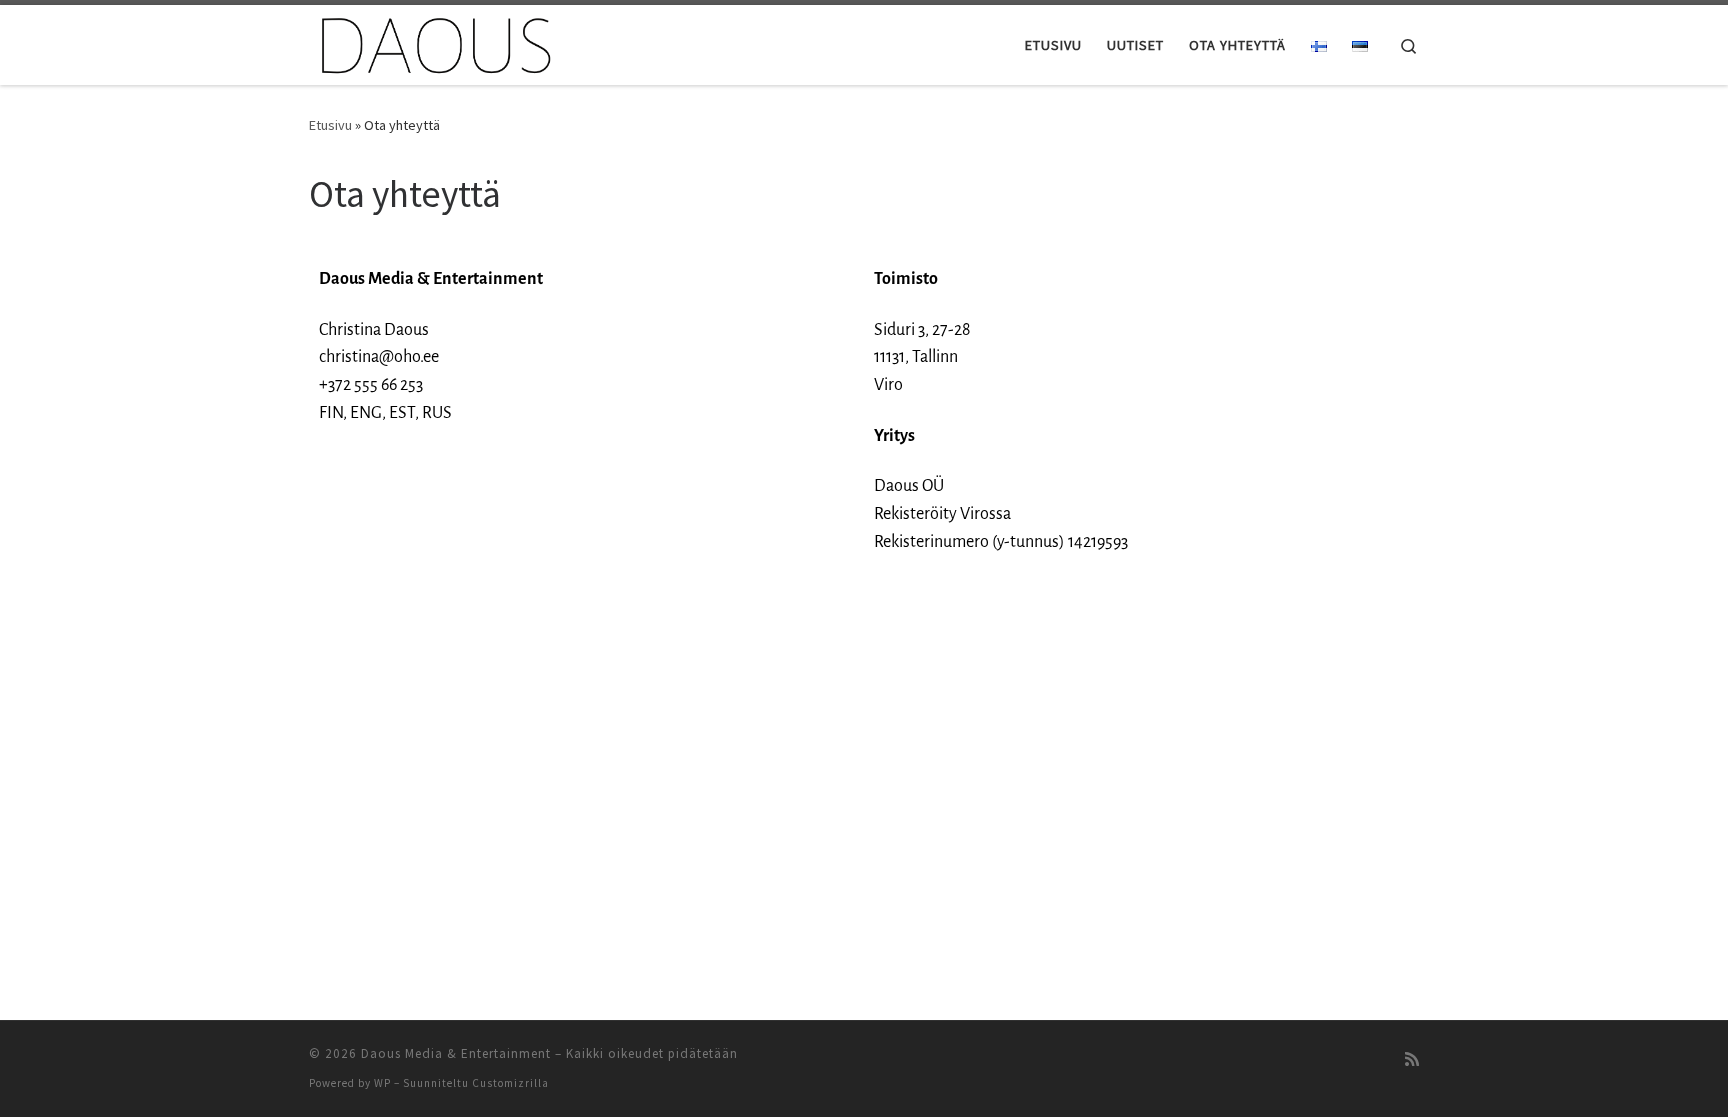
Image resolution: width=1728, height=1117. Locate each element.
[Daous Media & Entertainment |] (434, 41)
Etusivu (330, 125)
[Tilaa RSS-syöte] (1412, 1059)
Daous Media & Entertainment (456, 1053)
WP (382, 1083)
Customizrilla (510, 1083)
